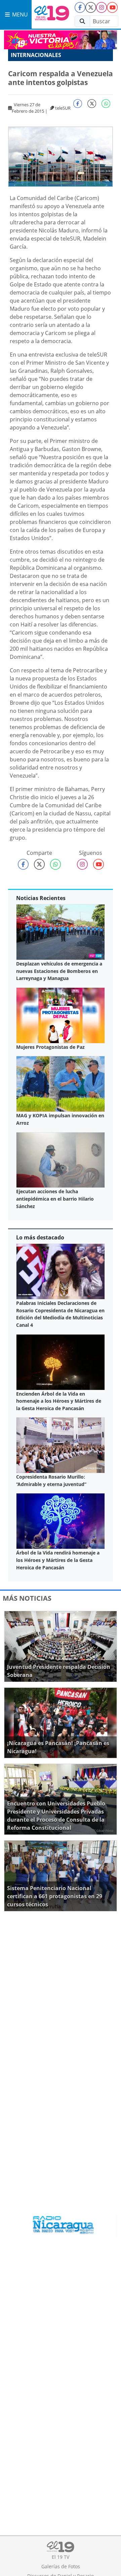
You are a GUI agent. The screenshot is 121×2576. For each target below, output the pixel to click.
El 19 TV (61, 2557)
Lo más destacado (40, 1237)
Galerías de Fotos (61, 2566)
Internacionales (36, 55)
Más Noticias (27, 1598)
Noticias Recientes (41, 898)
